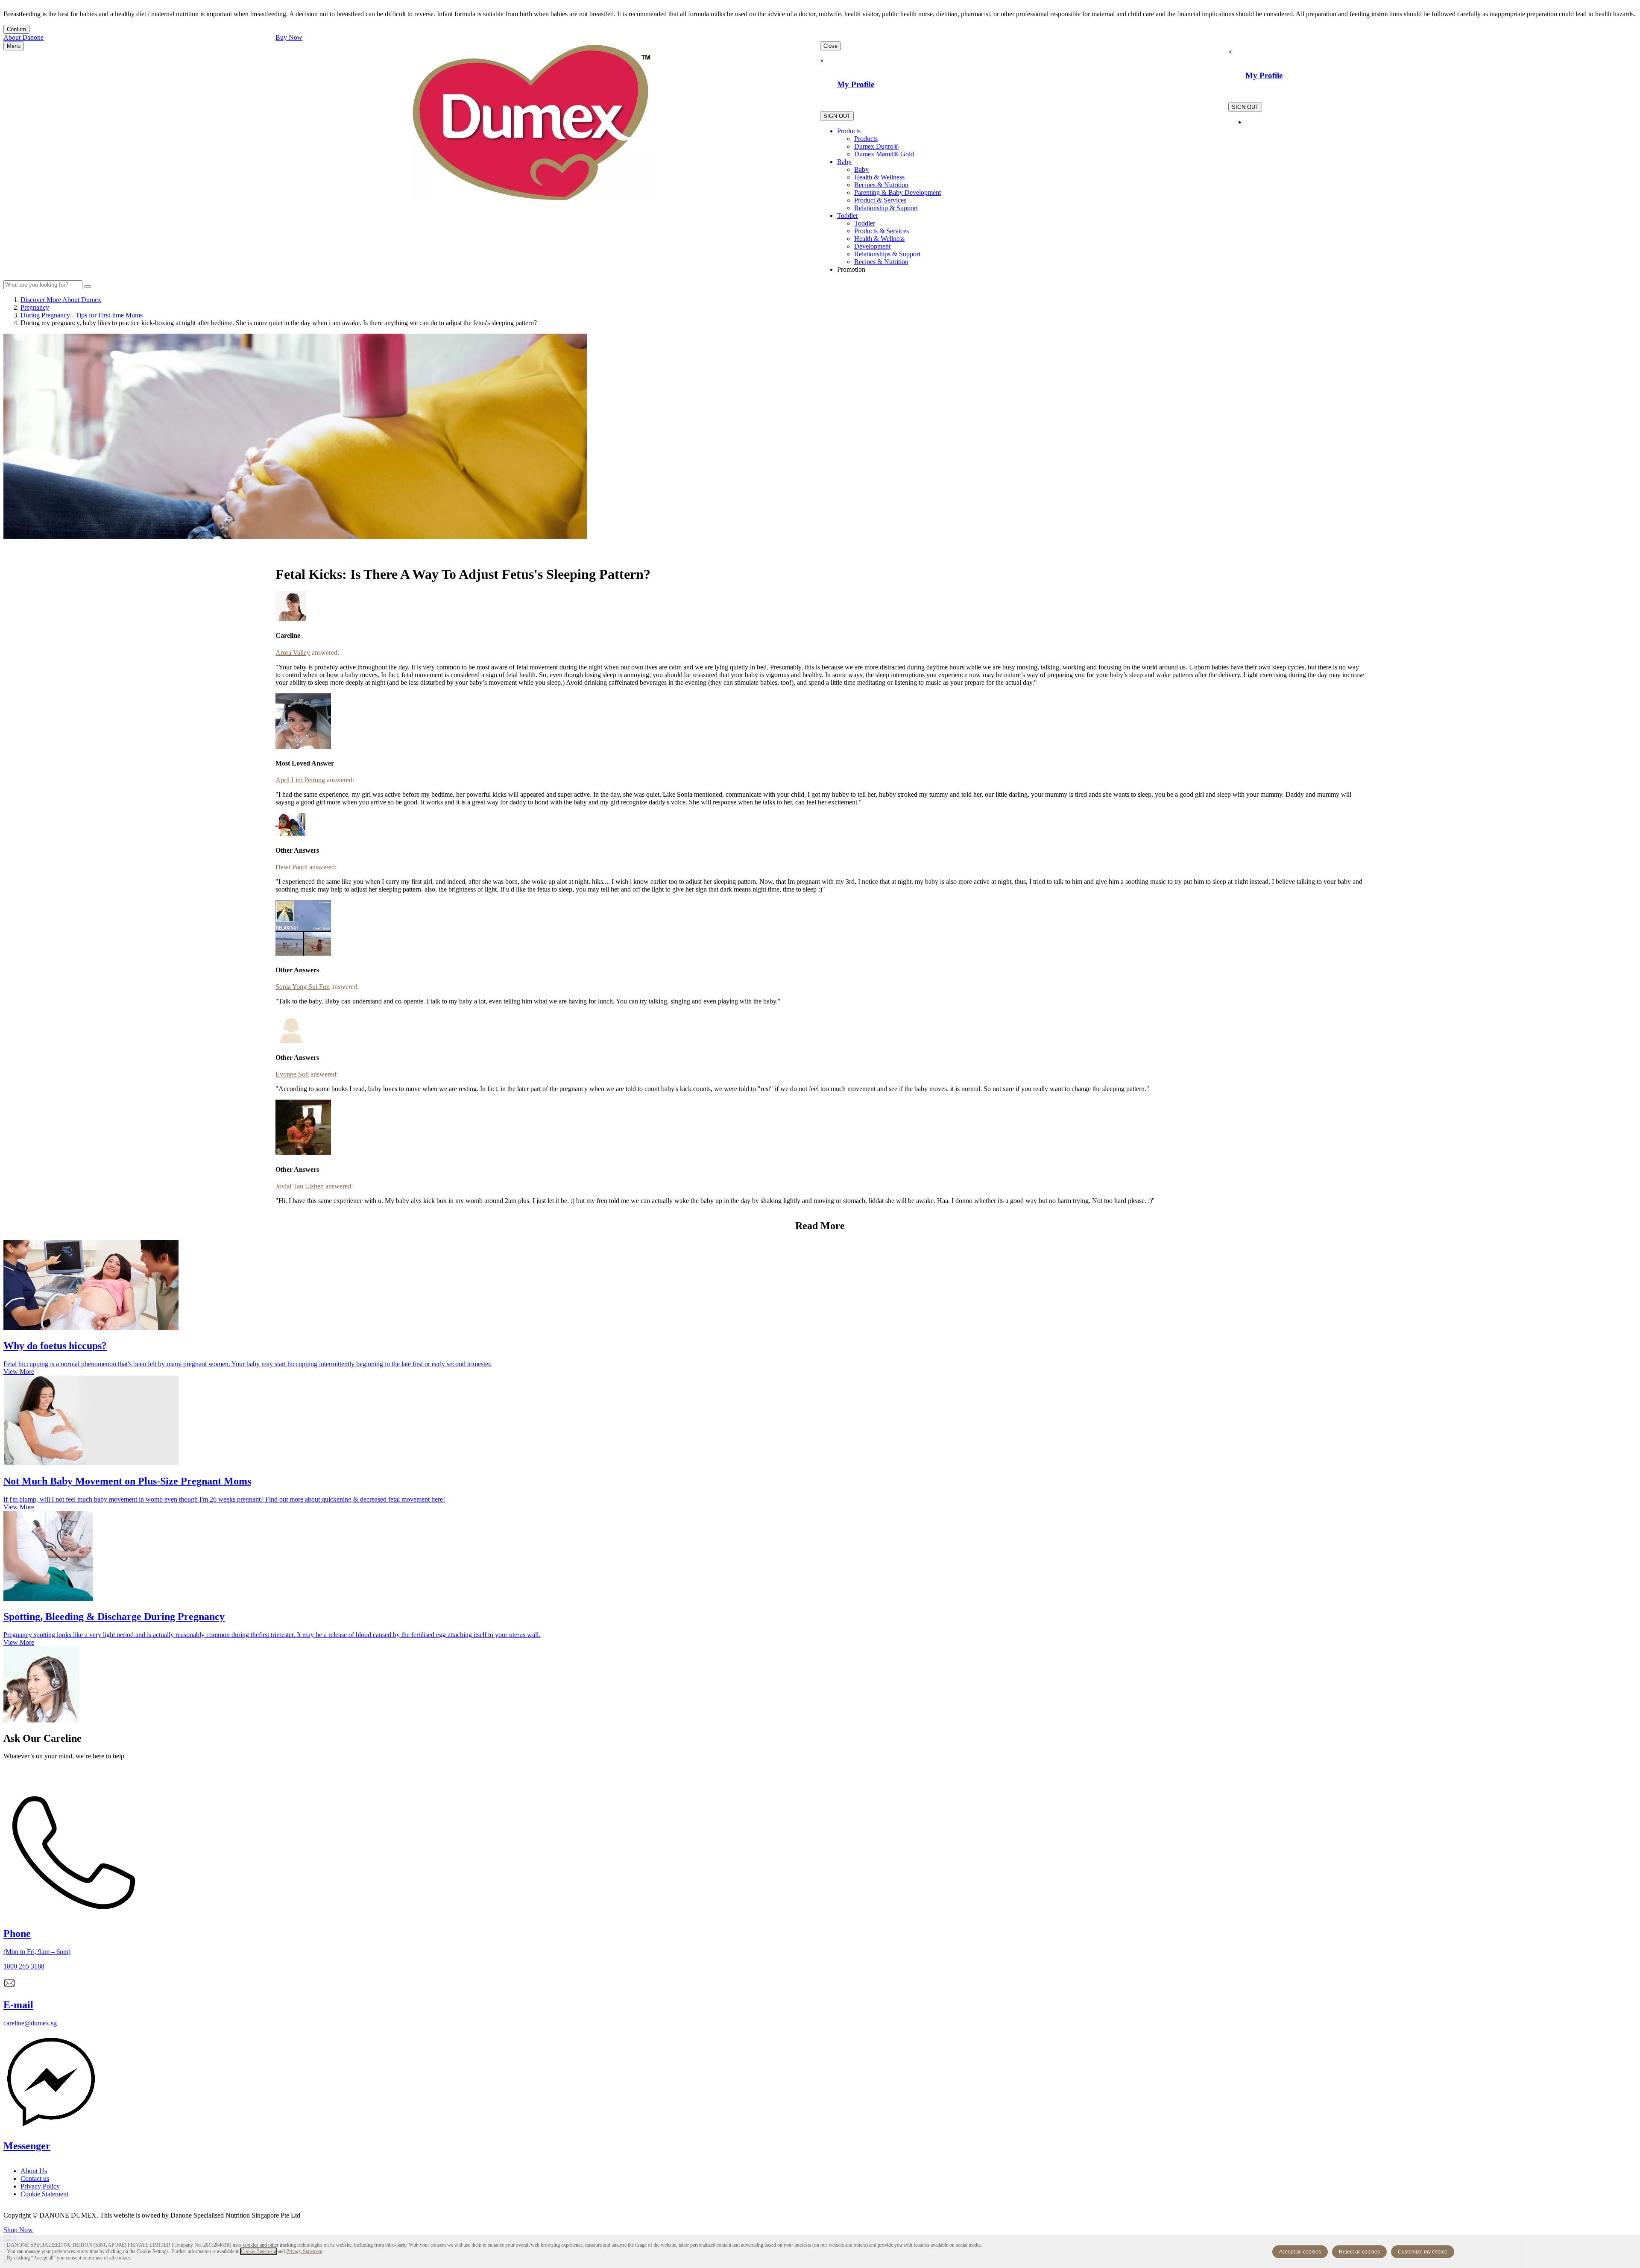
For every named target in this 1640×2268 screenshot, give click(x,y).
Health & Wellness (879, 177)
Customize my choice (1423, 2252)
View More (19, 1372)
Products (849, 131)
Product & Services (880, 200)
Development (872, 246)
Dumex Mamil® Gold (884, 154)
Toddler (848, 216)
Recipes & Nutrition (881, 185)
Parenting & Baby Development (898, 192)
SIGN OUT (837, 116)
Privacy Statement (304, 2251)
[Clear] (88, 287)
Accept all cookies (1300, 2252)
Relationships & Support (887, 254)
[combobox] (43, 285)
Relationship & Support (886, 208)
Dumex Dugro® (876, 146)
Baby (844, 162)
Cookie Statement (259, 2251)
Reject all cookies (1359, 2252)
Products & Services (881, 231)
